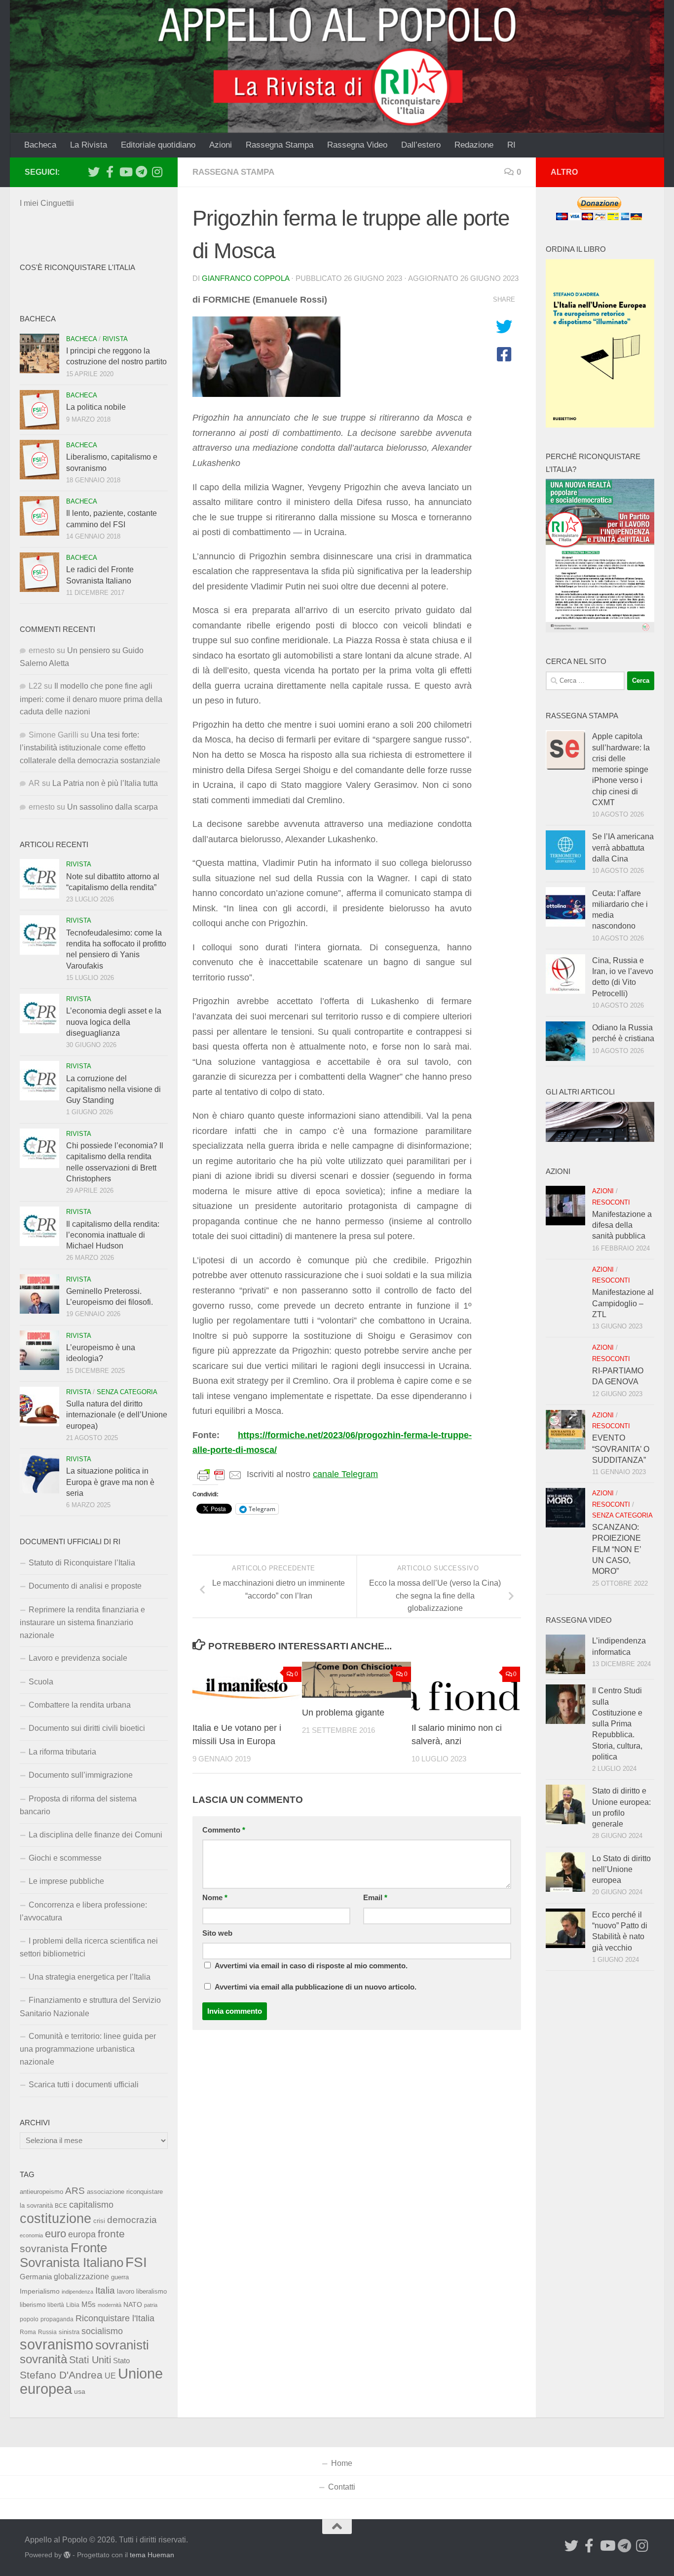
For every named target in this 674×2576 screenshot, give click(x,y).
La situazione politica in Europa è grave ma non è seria (110, 1482)
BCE (61, 2206)
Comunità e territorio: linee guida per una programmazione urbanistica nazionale (88, 2049)
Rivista (115, 339)
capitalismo (91, 2205)
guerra (120, 2277)
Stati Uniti (90, 2360)
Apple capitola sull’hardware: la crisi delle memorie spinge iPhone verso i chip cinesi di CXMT (621, 769)
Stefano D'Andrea (61, 2375)
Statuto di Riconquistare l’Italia (82, 1563)
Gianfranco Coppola (245, 278)
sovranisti (122, 2345)
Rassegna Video (357, 145)
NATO (133, 2304)
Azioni (221, 145)
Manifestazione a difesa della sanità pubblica (622, 1225)
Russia (47, 2332)
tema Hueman (152, 2555)
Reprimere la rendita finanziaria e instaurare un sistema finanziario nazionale (82, 1622)
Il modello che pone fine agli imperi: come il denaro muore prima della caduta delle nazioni (91, 699)
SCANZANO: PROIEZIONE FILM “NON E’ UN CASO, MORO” (617, 1549)
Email (375, 1898)
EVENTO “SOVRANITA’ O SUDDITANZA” (621, 1449)
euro (56, 2234)
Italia (105, 2290)
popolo (29, 2319)
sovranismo (56, 2344)
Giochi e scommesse (65, 1858)
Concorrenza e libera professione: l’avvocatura (83, 1911)
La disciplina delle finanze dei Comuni (95, 1835)
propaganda (57, 2319)
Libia (73, 2305)
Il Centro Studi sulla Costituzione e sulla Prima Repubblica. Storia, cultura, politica (617, 1724)
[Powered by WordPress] (67, 2555)
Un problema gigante (343, 1713)
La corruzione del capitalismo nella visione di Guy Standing (113, 1090)
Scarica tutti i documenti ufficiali (84, 2085)
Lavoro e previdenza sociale (78, 1658)
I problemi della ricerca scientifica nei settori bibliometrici (89, 1947)
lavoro (126, 2291)
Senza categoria (127, 1392)
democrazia (132, 2220)
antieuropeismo (41, 2192)
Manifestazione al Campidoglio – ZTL (623, 1303)
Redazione (474, 145)
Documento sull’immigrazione (81, 1775)
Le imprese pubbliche (66, 1881)
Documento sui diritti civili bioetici (87, 1728)
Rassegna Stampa (280, 145)
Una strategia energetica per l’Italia (90, 1977)
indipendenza (77, 2292)
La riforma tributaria (62, 1752)
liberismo (33, 2305)
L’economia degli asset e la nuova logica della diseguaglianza (114, 1022)
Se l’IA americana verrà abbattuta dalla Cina (623, 848)
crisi (99, 2221)
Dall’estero (421, 145)
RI (511, 145)
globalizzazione (81, 2276)
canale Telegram (345, 1474)
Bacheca (40, 145)
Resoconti (611, 1202)
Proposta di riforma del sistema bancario (78, 1805)
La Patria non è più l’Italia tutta (105, 783)
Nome (215, 1898)
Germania (36, 2277)
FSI (136, 2262)
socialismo (102, 2331)
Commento (224, 1830)
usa (80, 2391)
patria (151, 2305)
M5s (89, 2304)
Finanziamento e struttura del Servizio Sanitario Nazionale (90, 2007)
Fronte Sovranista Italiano (72, 2255)
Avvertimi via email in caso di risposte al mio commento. (311, 1966)
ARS (75, 2190)
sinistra (69, 2332)
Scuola (41, 1682)
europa (82, 2234)
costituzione (56, 2218)
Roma (28, 2332)
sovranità (43, 2359)
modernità (110, 2305)
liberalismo (151, 2291)
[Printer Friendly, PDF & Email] (220, 1475)
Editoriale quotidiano (158, 145)
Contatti (342, 2487)
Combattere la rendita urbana (80, 1705)
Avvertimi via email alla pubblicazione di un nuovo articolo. (316, 1987)
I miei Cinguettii (47, 203)
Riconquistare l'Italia (115, 2318)
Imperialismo (40, 2291)
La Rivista (89, 145)
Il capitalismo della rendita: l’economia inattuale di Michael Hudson (113, 1235)
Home (342, 2463)
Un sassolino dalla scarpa (112, 807)
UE (110, 2376)
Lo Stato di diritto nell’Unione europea (621, 1870)
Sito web (217, 1933)
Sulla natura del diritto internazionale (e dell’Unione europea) (117, 1415)
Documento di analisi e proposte (85, 1586)
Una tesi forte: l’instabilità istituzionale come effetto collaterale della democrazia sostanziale (90, 748)
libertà (56, 2305)
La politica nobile (96, 407)
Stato (121, 2361)
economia (31, 2235)
